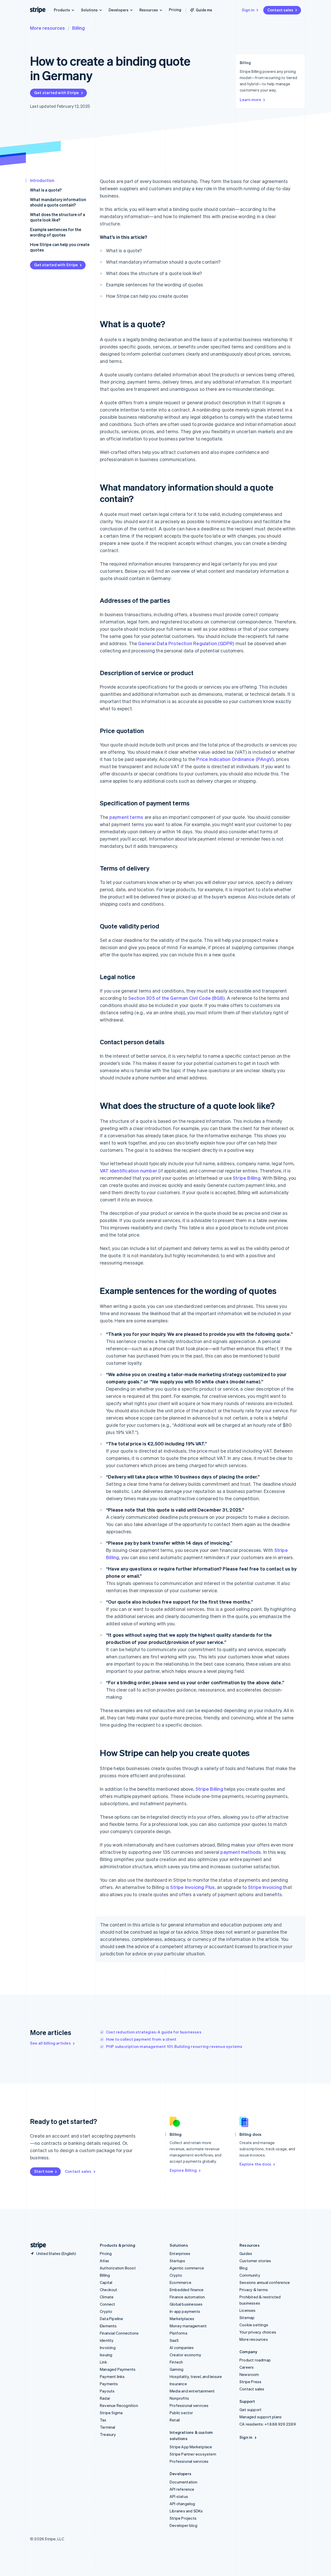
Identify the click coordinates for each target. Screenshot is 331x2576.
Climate (107, 2297)
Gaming (176, 2369)
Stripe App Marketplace (191, 2447)
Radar (105, 2398)
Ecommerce (180, 2282)
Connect (107, 2304)
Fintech (176, 2362)
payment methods (241, 1852)
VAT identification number (129, 1171)
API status (179, 2496)
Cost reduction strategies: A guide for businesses (154, 2032)
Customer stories (255, 2261)
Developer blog (183, 2525)
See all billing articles (50, 2043)
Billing (78, 28)
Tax (103, 2420)
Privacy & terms (254, 2290)
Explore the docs (255, 2164)
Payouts (107, 2391)
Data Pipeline (112, 2319)
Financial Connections (119, 2333)
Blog (243, 2268)
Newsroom (249, 2374)
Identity (107, 2340)
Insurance (178, 2384)
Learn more (250, 100)
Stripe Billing (247, 1178)
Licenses (248, 2310)
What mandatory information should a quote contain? (58, 202)
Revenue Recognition (119, 2405)
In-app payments (185, 2311)
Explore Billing (183, 2170)
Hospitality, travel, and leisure (196, 2376)
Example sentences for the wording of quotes (56, 232)
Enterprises (180, 2253)
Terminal (108, 2427)
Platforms (179, 2333)
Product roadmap (255, 2360)
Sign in (248, 10)
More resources (47, 28)
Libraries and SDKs (186, 2511)
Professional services (189, 2405)
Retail (175, 2420)
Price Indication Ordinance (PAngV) (235, 759)
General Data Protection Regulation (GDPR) (186, 643)
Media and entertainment (192, 2391)
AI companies (182, 2348)
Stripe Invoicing (265, 1887)
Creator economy (185, 2355)
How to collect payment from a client (141, 2039)
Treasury (108, 2434)
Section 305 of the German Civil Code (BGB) (176, 998)
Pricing (175, 10)
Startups (178, 2261)
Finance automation (187, 2297)
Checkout (109, 2290)
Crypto (106, 2311)
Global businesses (186, 2304)
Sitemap (247, 2318)
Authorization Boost (118, 2268)
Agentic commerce (187, 2268)
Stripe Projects (183, 2518)
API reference (182, 2489)
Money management (188, 2326)
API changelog (182, 2504)
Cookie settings (254, 2325)
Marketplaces (182, 2319)
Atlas (104, 2261)
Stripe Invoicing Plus (192, 1887)
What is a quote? (46, 190)
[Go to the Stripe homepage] (36, 2245)
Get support (250, 2410)
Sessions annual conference (265, 2282)
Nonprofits (179, 2398)
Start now (44, 2171)
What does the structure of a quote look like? (58, 217)
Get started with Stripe (57, 93)
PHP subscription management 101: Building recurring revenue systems (174, 2046)
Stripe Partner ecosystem (193, 2454)
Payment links (112, 2376)
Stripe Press (250, 2382)
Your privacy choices (258, 2332)
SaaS (174, 2340)
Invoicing (108, 2348)
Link (103, 2362)
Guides (246, 2253)
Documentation (184, 2482)
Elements (108, 2326)
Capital (106, 2282)
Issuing (106, 2355)
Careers (247, 2367)
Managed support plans (261, 2417)
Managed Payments (118, 2369)
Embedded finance (187, 2290)
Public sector (181, 2413)
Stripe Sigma (111, 2413)
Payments (109, 2384)
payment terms (126, 817)
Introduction (42, 180)
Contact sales (280, 10)
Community (250, 2275)
